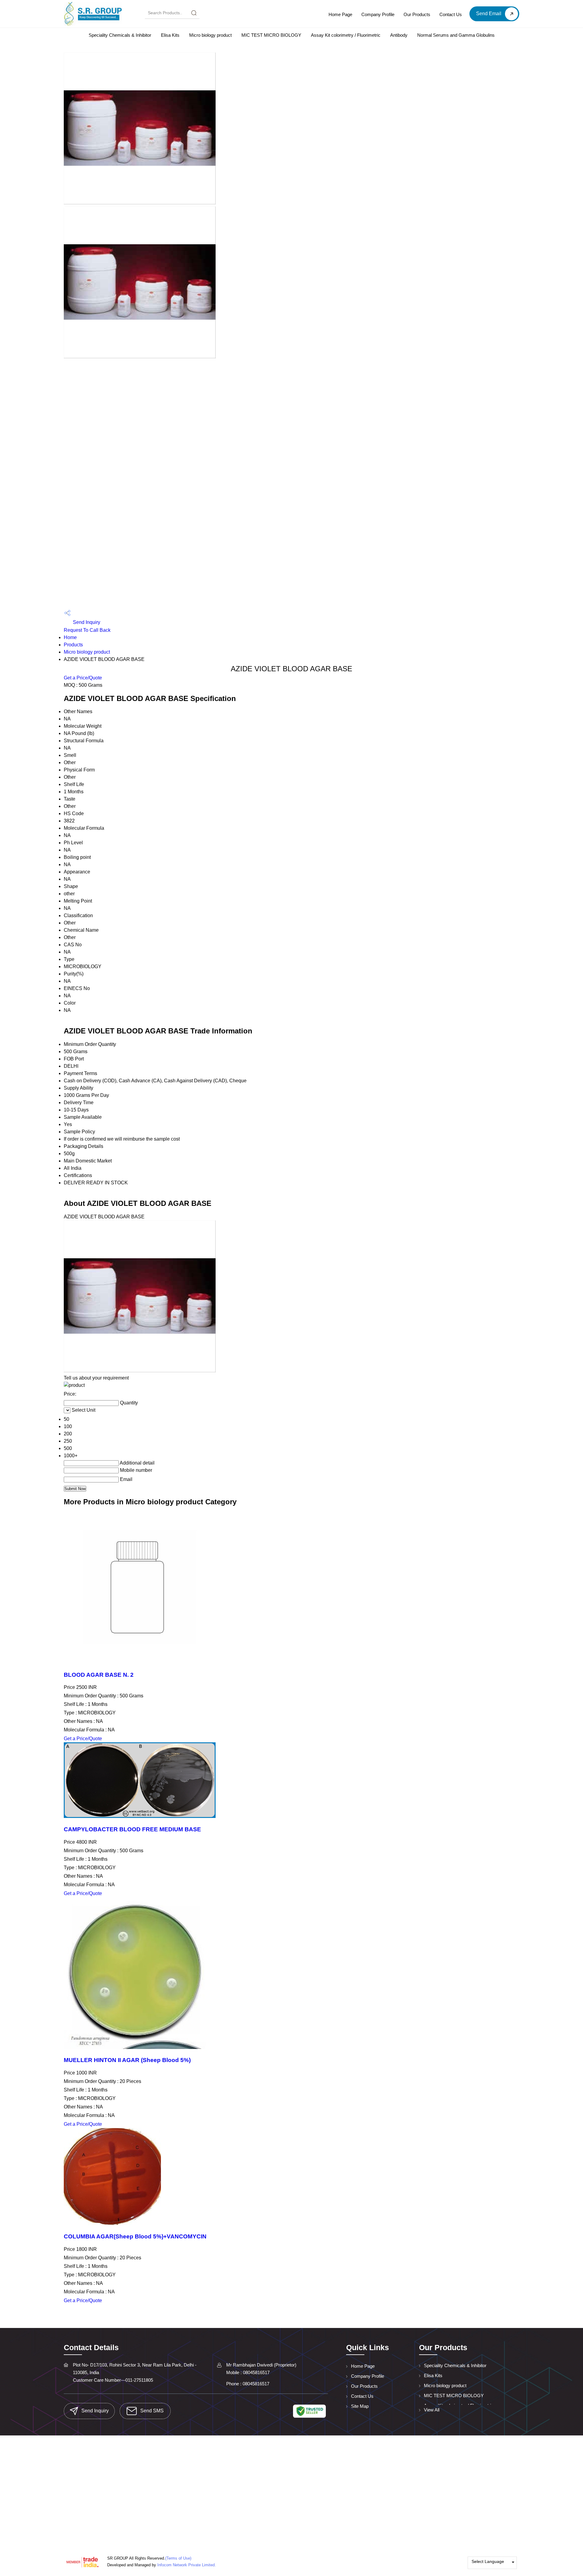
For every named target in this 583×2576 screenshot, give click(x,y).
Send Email (489, 14)
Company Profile (378, 14)
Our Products (417, 14)
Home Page (340, 14)
